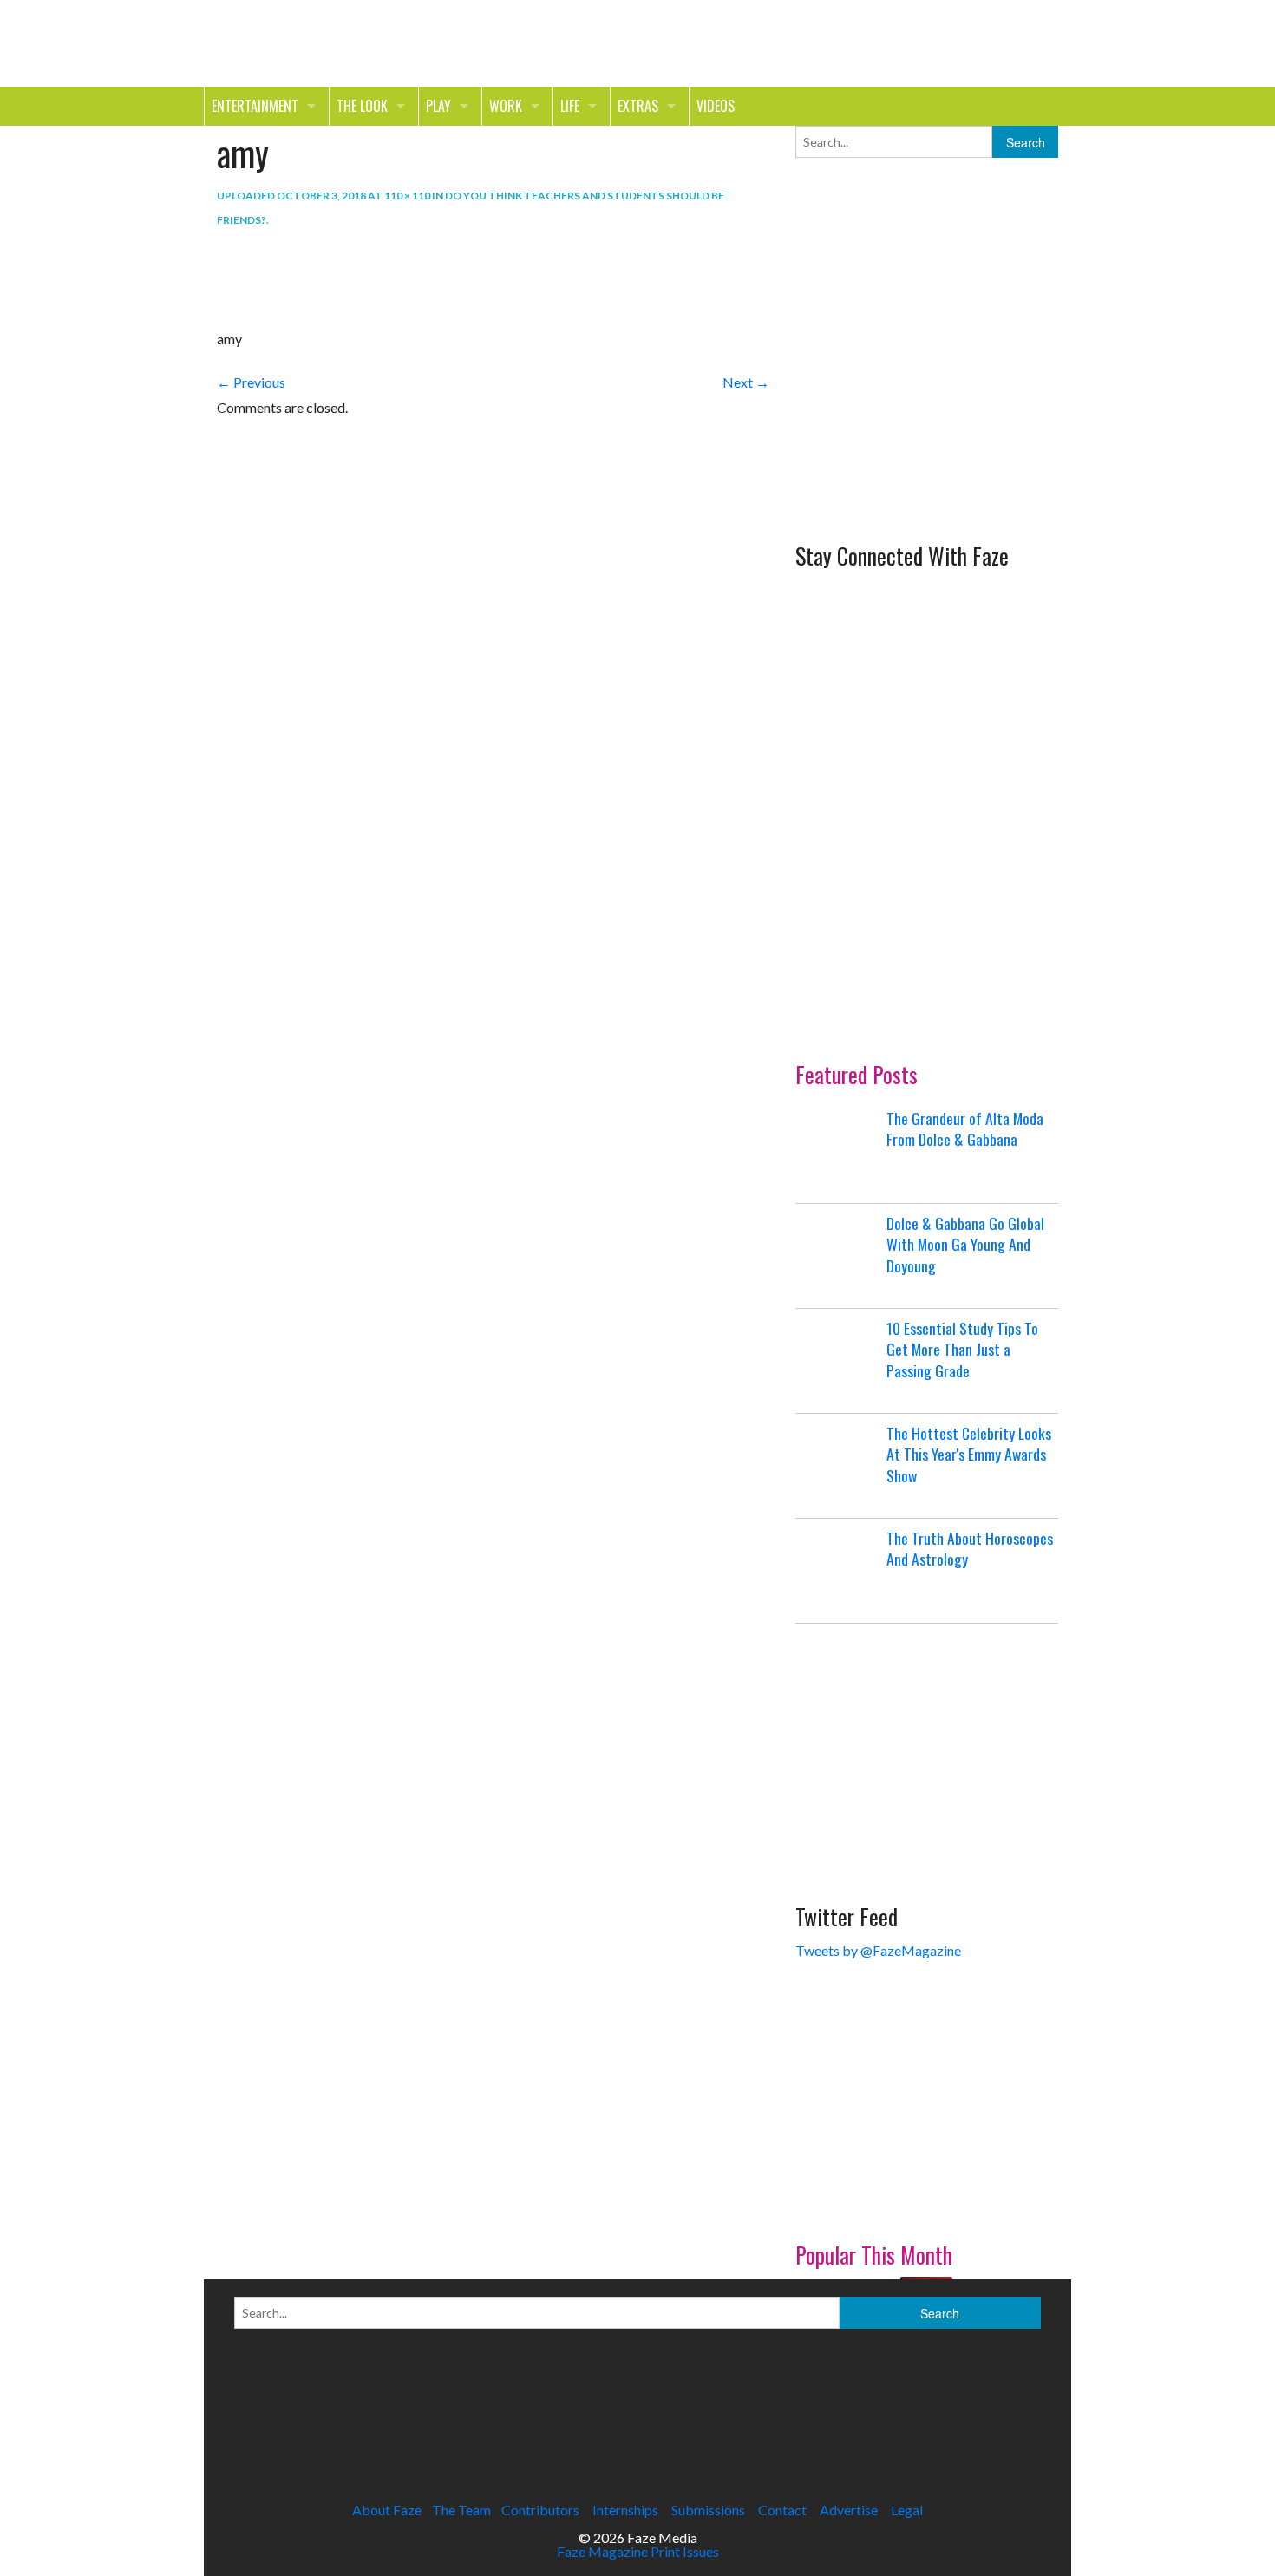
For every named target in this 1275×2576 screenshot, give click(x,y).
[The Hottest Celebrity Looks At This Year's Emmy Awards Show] (839, 1466)
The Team (461, 2510)
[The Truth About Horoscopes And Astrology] (839, 1571)
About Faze (387, 2510)
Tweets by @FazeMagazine (878, 1950)
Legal (907, 2510)
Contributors (540, 2510)
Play (438, 106)
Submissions (708, 2510)
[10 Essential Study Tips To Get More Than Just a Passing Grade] (839, 1361)
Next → (746, 382)
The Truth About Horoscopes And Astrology (970, 1549)
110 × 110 (407, 196)
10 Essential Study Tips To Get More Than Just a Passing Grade (962, 1349)
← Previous (251, 382)
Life (570, 106)
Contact (782, 2510)
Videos (716, 106)
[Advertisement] (925, 415)
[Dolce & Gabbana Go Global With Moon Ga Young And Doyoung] (839, 1256)
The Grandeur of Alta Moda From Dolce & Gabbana (965, 1129)
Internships (625, 2510)
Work (506, 106)
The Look (362, 106)
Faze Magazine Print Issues (638, 2551)
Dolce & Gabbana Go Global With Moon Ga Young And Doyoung (965, 1244)
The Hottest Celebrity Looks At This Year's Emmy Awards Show (969, 1454)
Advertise (849, 2510)
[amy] (265, 278)
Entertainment (255, 106)
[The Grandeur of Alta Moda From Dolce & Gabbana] (839, 1151)
